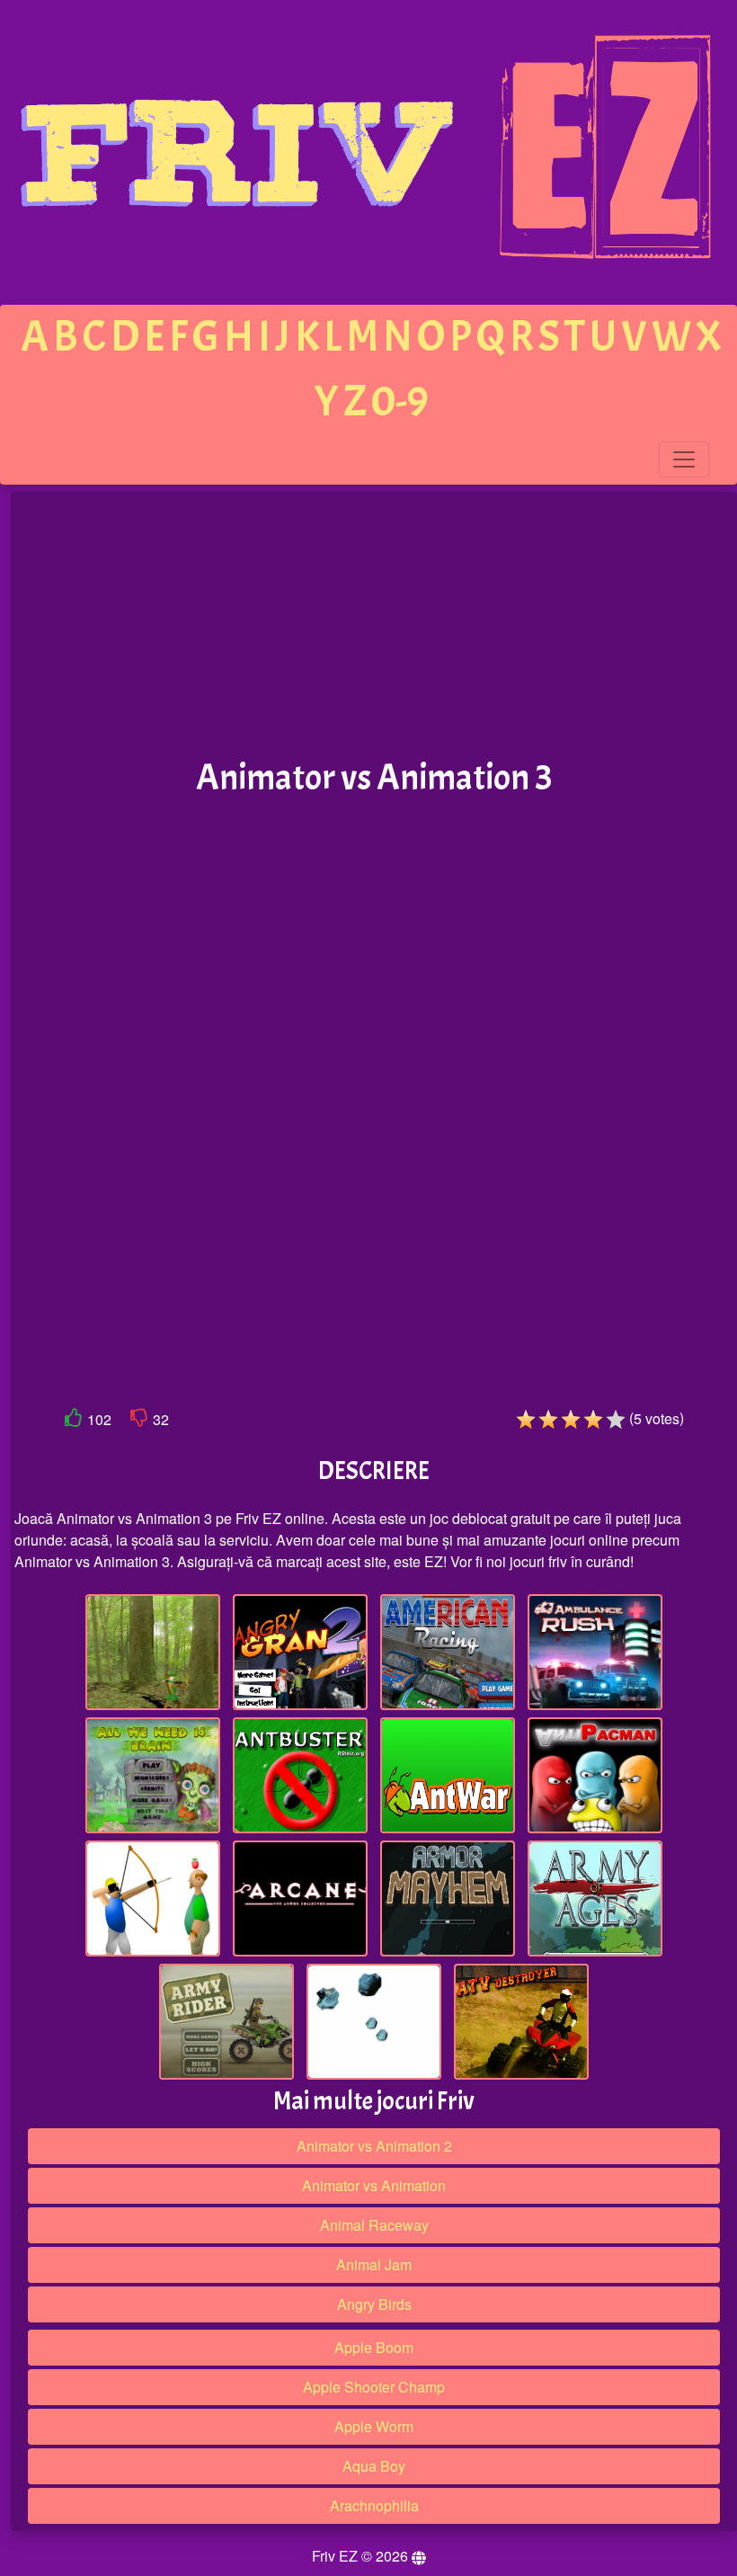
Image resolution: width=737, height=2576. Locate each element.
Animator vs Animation (374, 2185)
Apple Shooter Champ (374, 2387)
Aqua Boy (374, 2466)
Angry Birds (374, 2304)
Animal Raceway (374, 2225)
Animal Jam (374, 2264)
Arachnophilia (374, 2505)
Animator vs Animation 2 (374, 2146)
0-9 (400, 401)
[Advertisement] (374, 626)
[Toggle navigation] (684, 459)
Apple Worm (374, 2426)
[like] (74, 1421)
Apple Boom (374, 2347)
